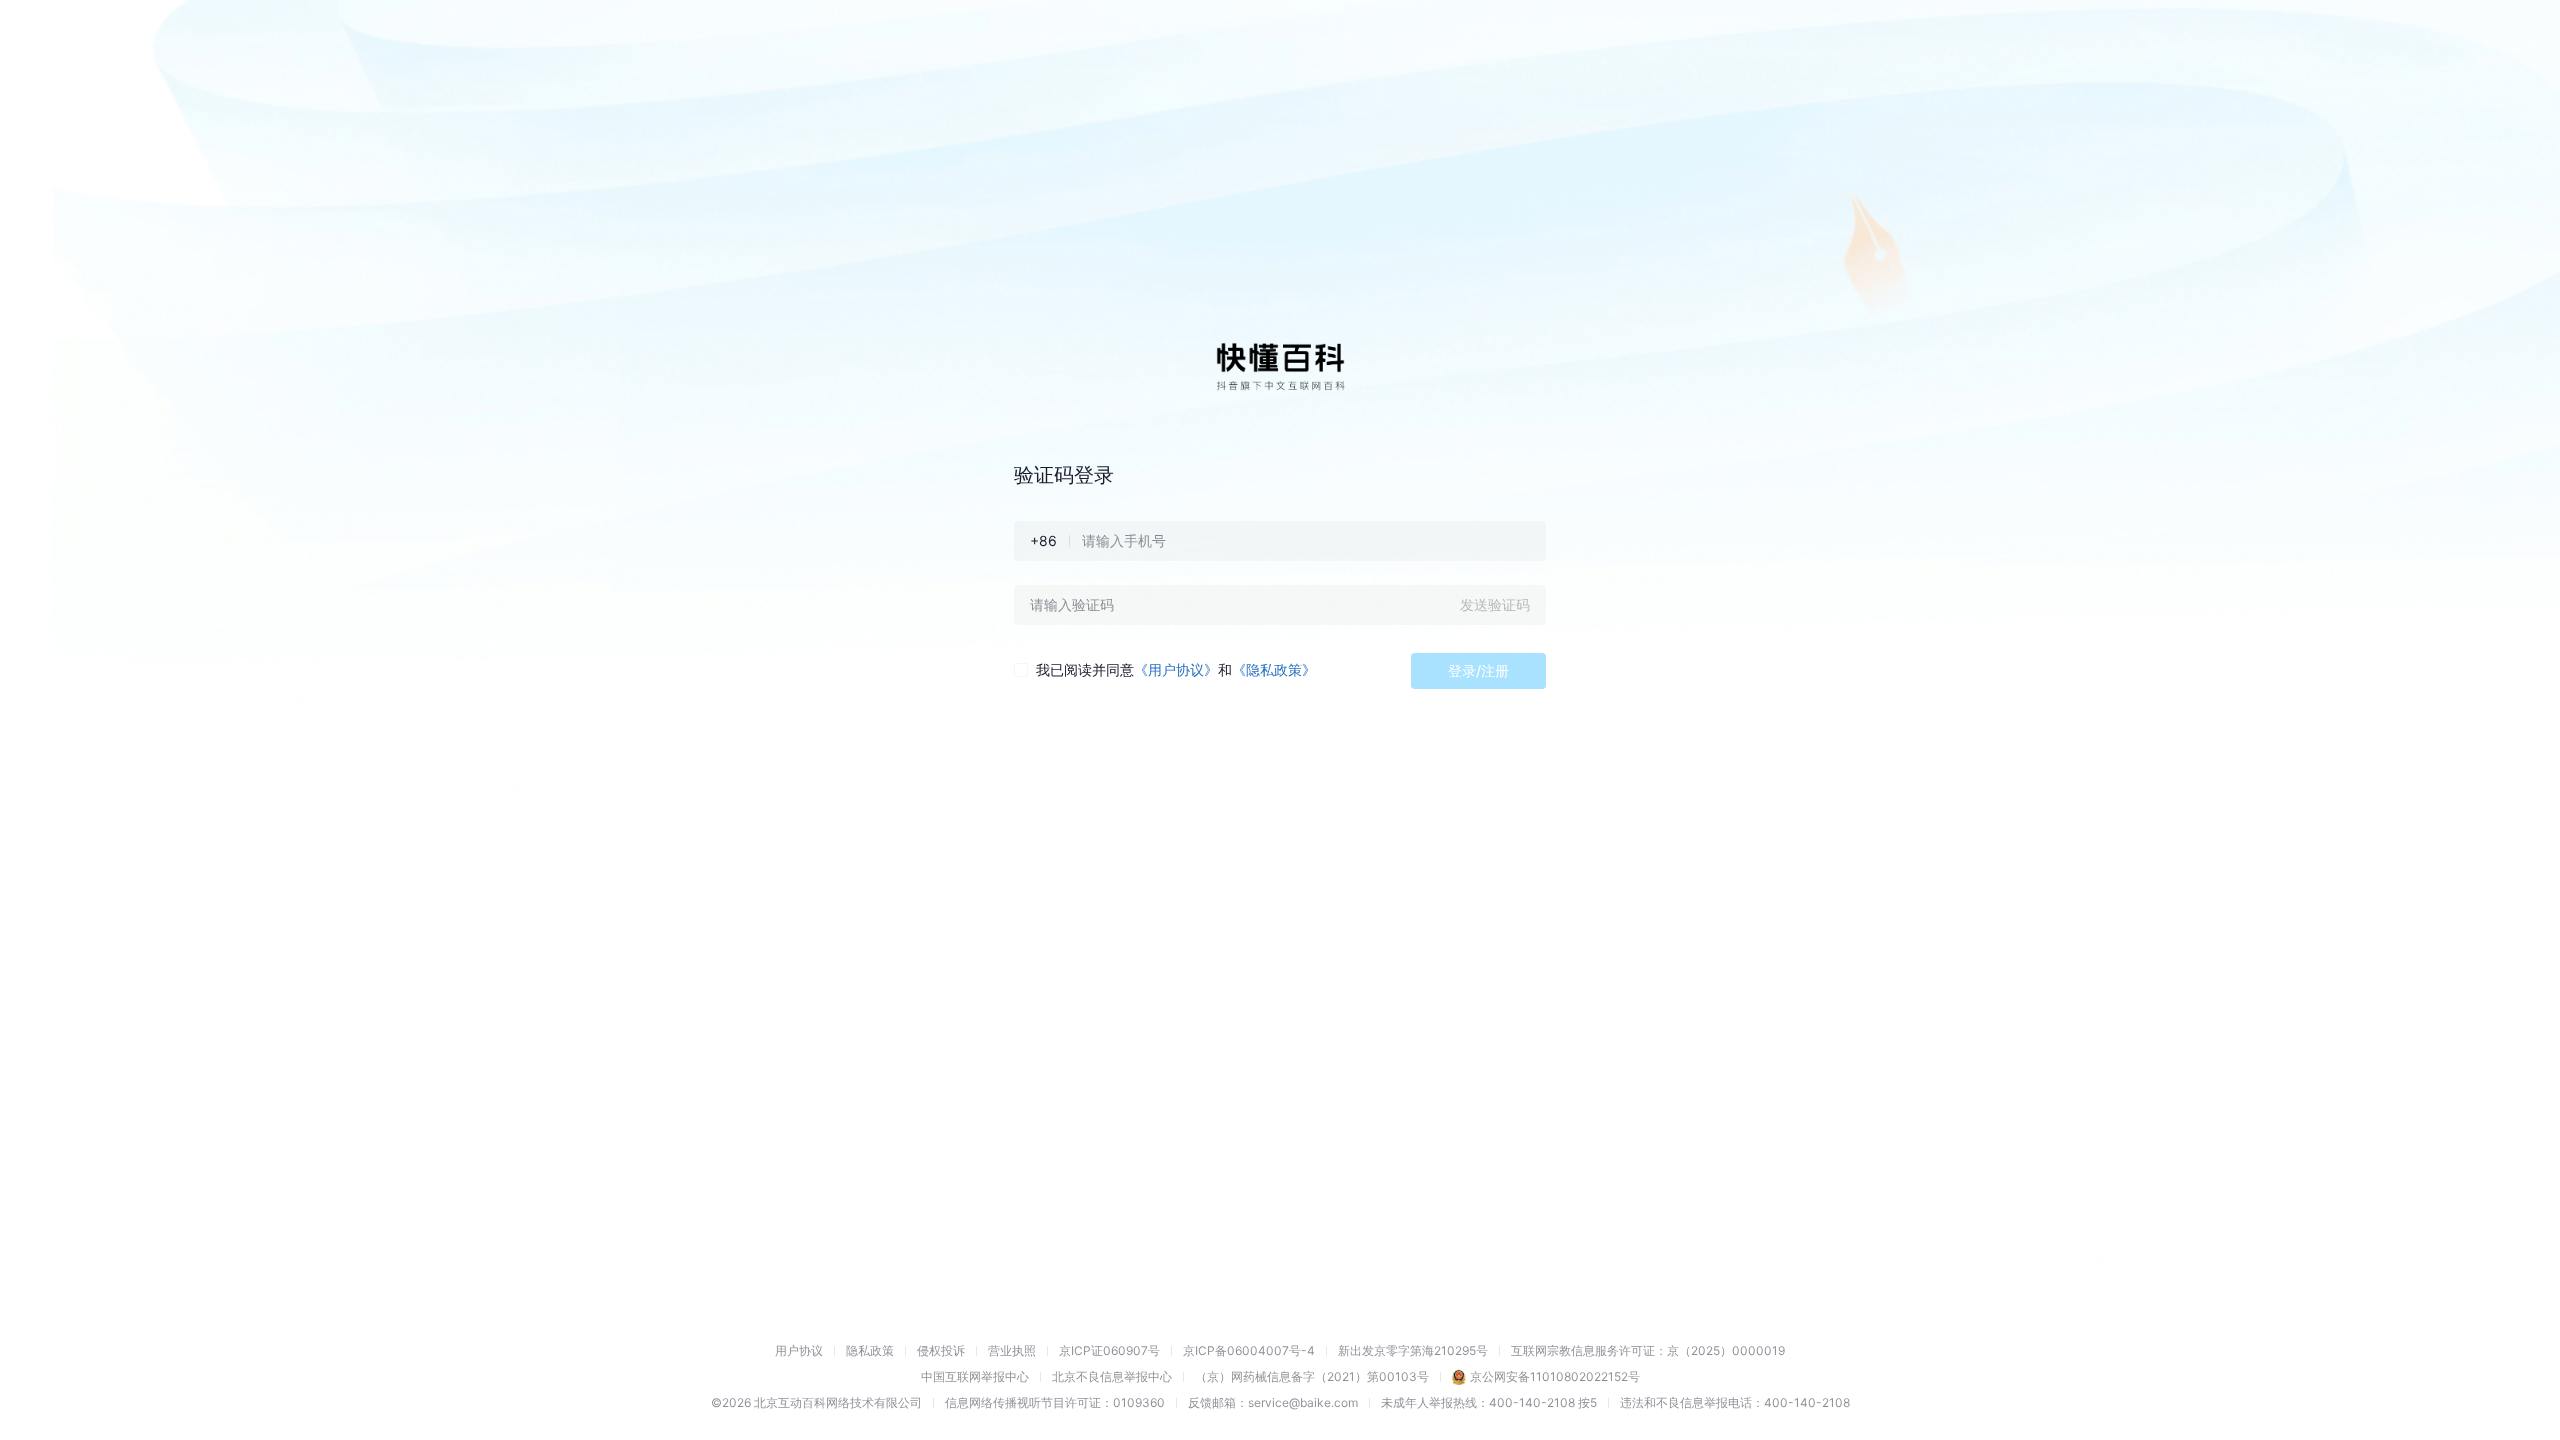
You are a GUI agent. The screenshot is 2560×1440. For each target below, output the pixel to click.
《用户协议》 (1176, 669)
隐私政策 (870, 1350)
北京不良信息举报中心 (1112, 1376)
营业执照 (1012, 1350)
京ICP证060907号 (1109, 1350)
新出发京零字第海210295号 (1413, 1350)
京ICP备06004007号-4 (1249, 1350)
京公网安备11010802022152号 (1555, 1376)
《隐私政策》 (1274, 669)
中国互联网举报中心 (975, 1376)
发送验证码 (1495, 604)
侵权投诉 (941, 1350)
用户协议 (799, 1350)
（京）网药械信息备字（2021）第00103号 (1312, 1376)
